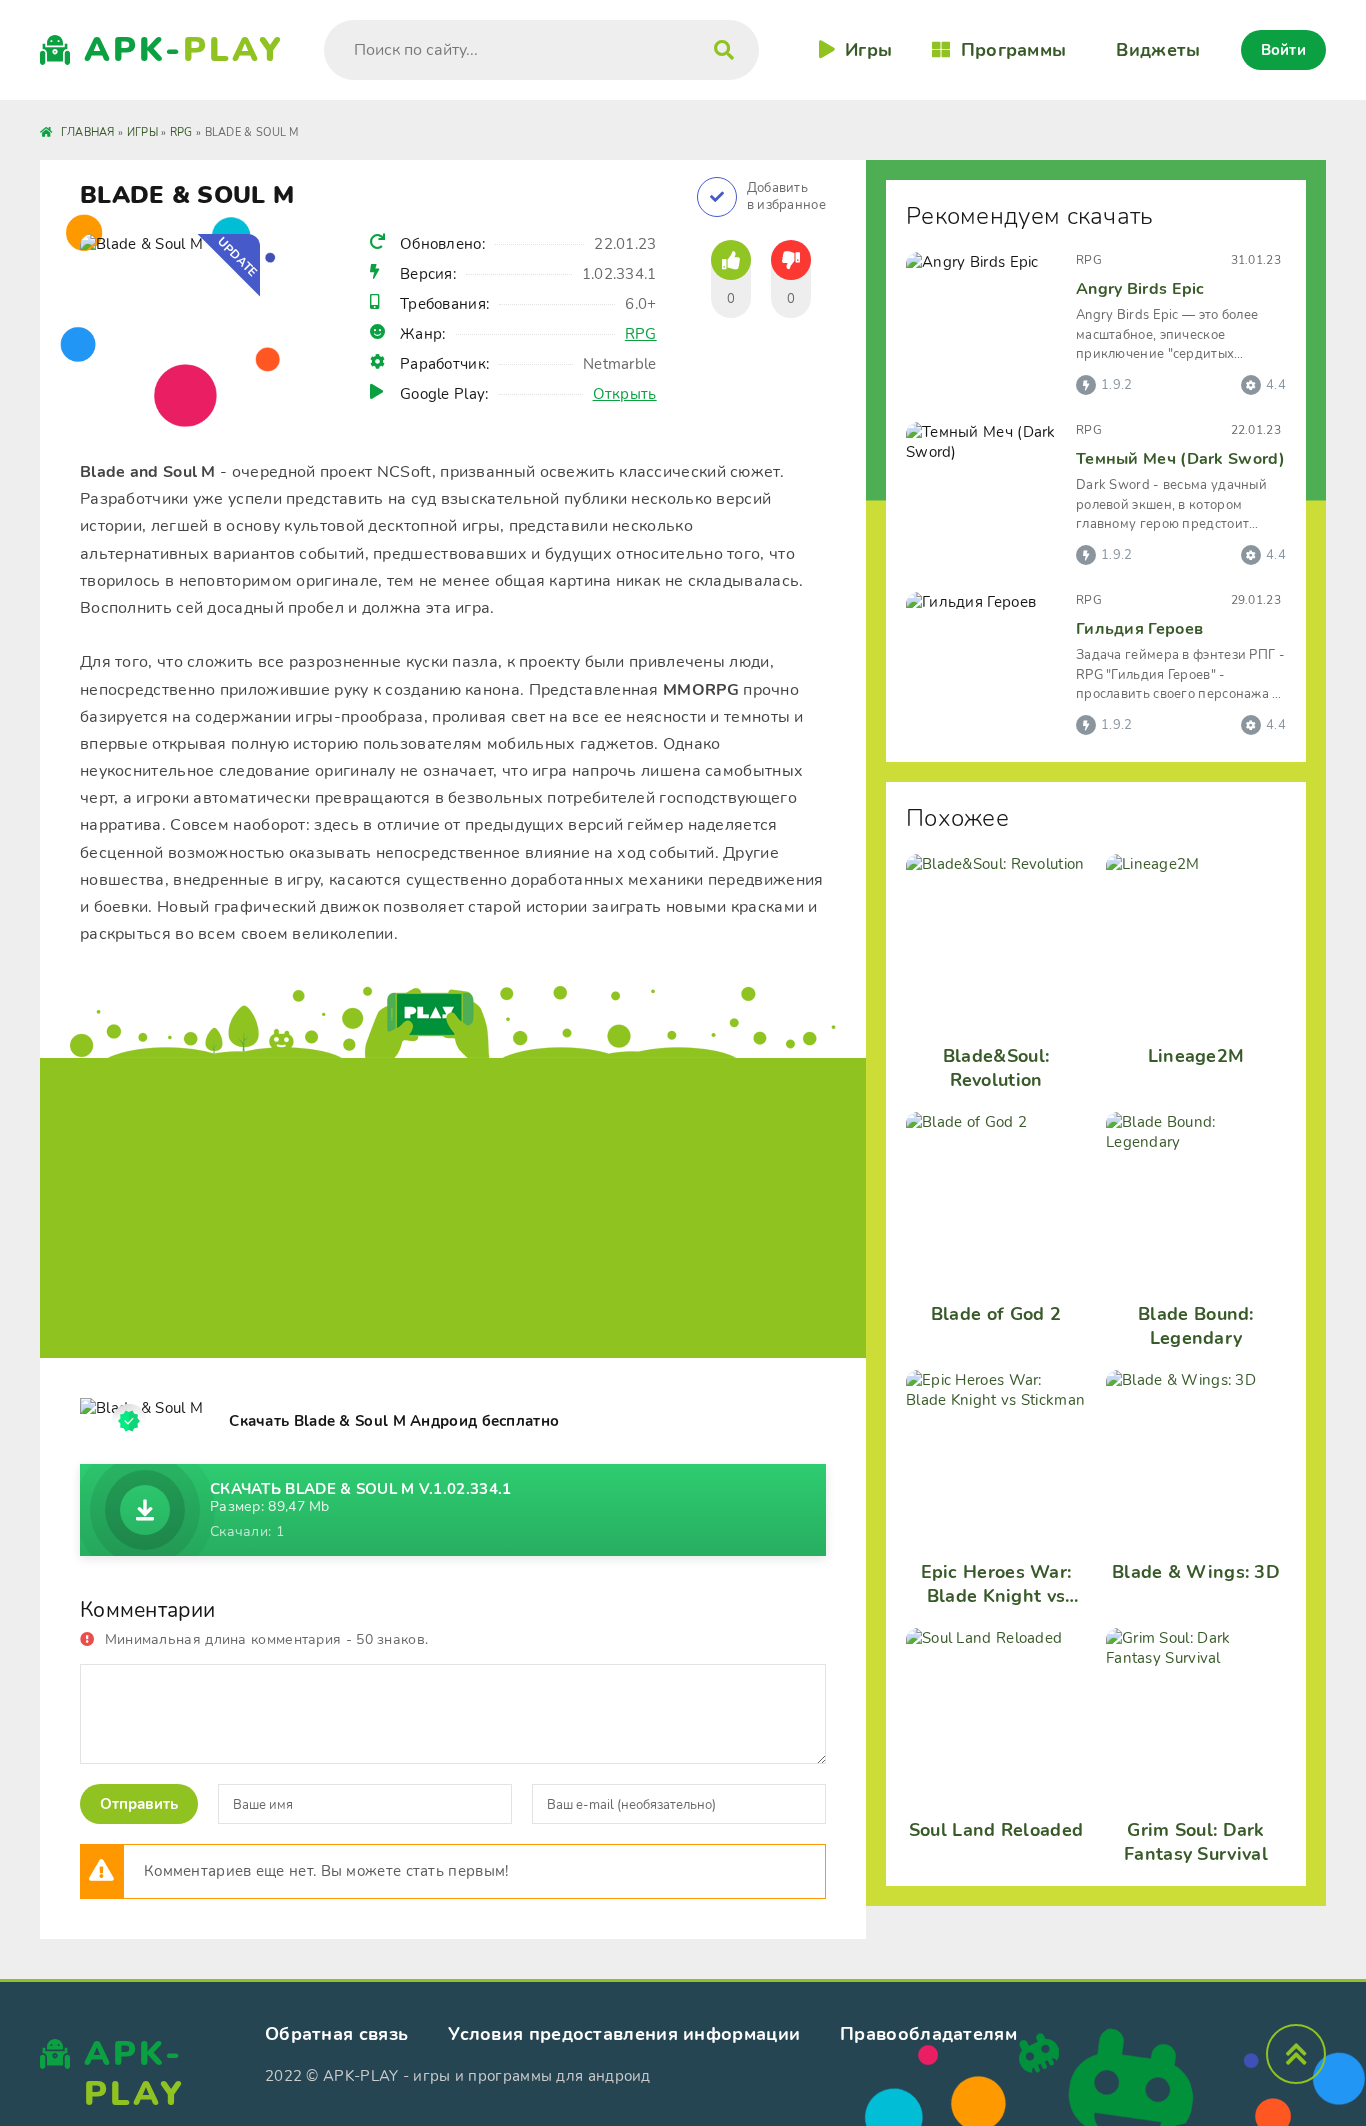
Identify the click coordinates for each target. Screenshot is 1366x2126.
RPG (641, 334)
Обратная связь (336, 2034)
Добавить (786, 197)
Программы (1013, 50)
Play (184, 50)
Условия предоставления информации (624, 2034)
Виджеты (1158, 50)
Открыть (625, 394)
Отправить (139, 1804)
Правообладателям (928, 2034)
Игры (868, 50)
